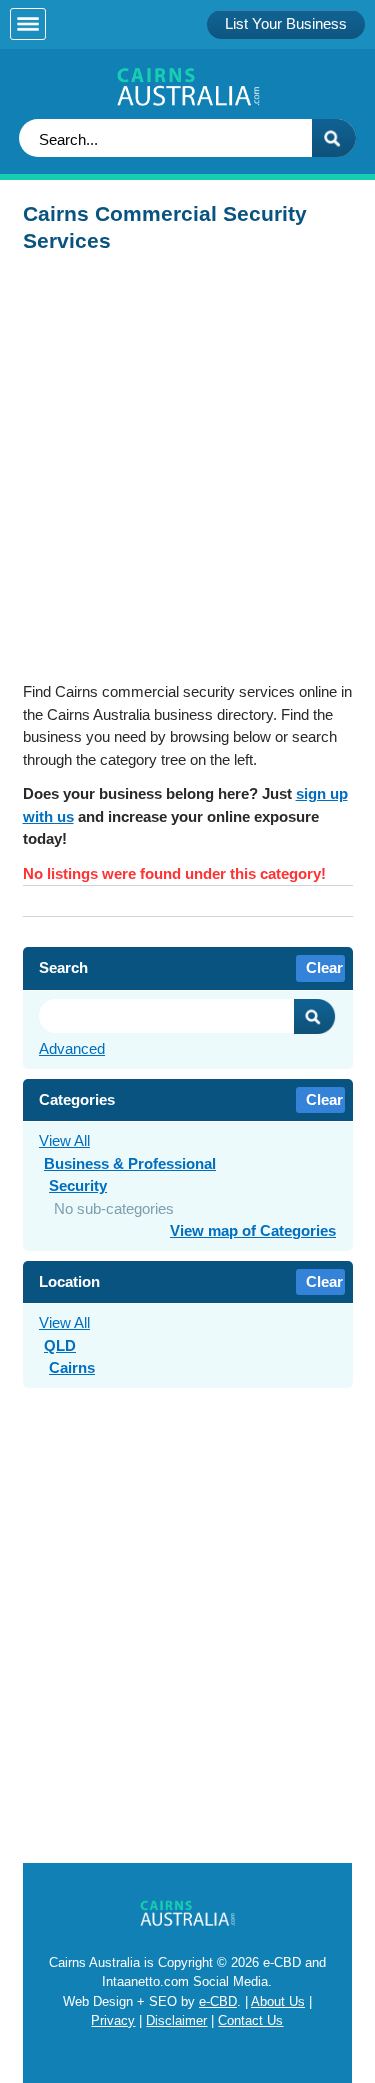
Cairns (72, 1367)
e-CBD (218, 2001)
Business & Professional (130, 1163)
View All (64, 1140)
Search (315, 1016)
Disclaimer (176, 2020)
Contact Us (250, 2020)
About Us (278, 2001)
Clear (324, 967)
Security (78, 1185)
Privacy (113, 2020)
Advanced (72, 1048)
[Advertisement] (187, 473)
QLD (60, 1345)
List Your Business (286, 23)
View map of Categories (253, 1230)
